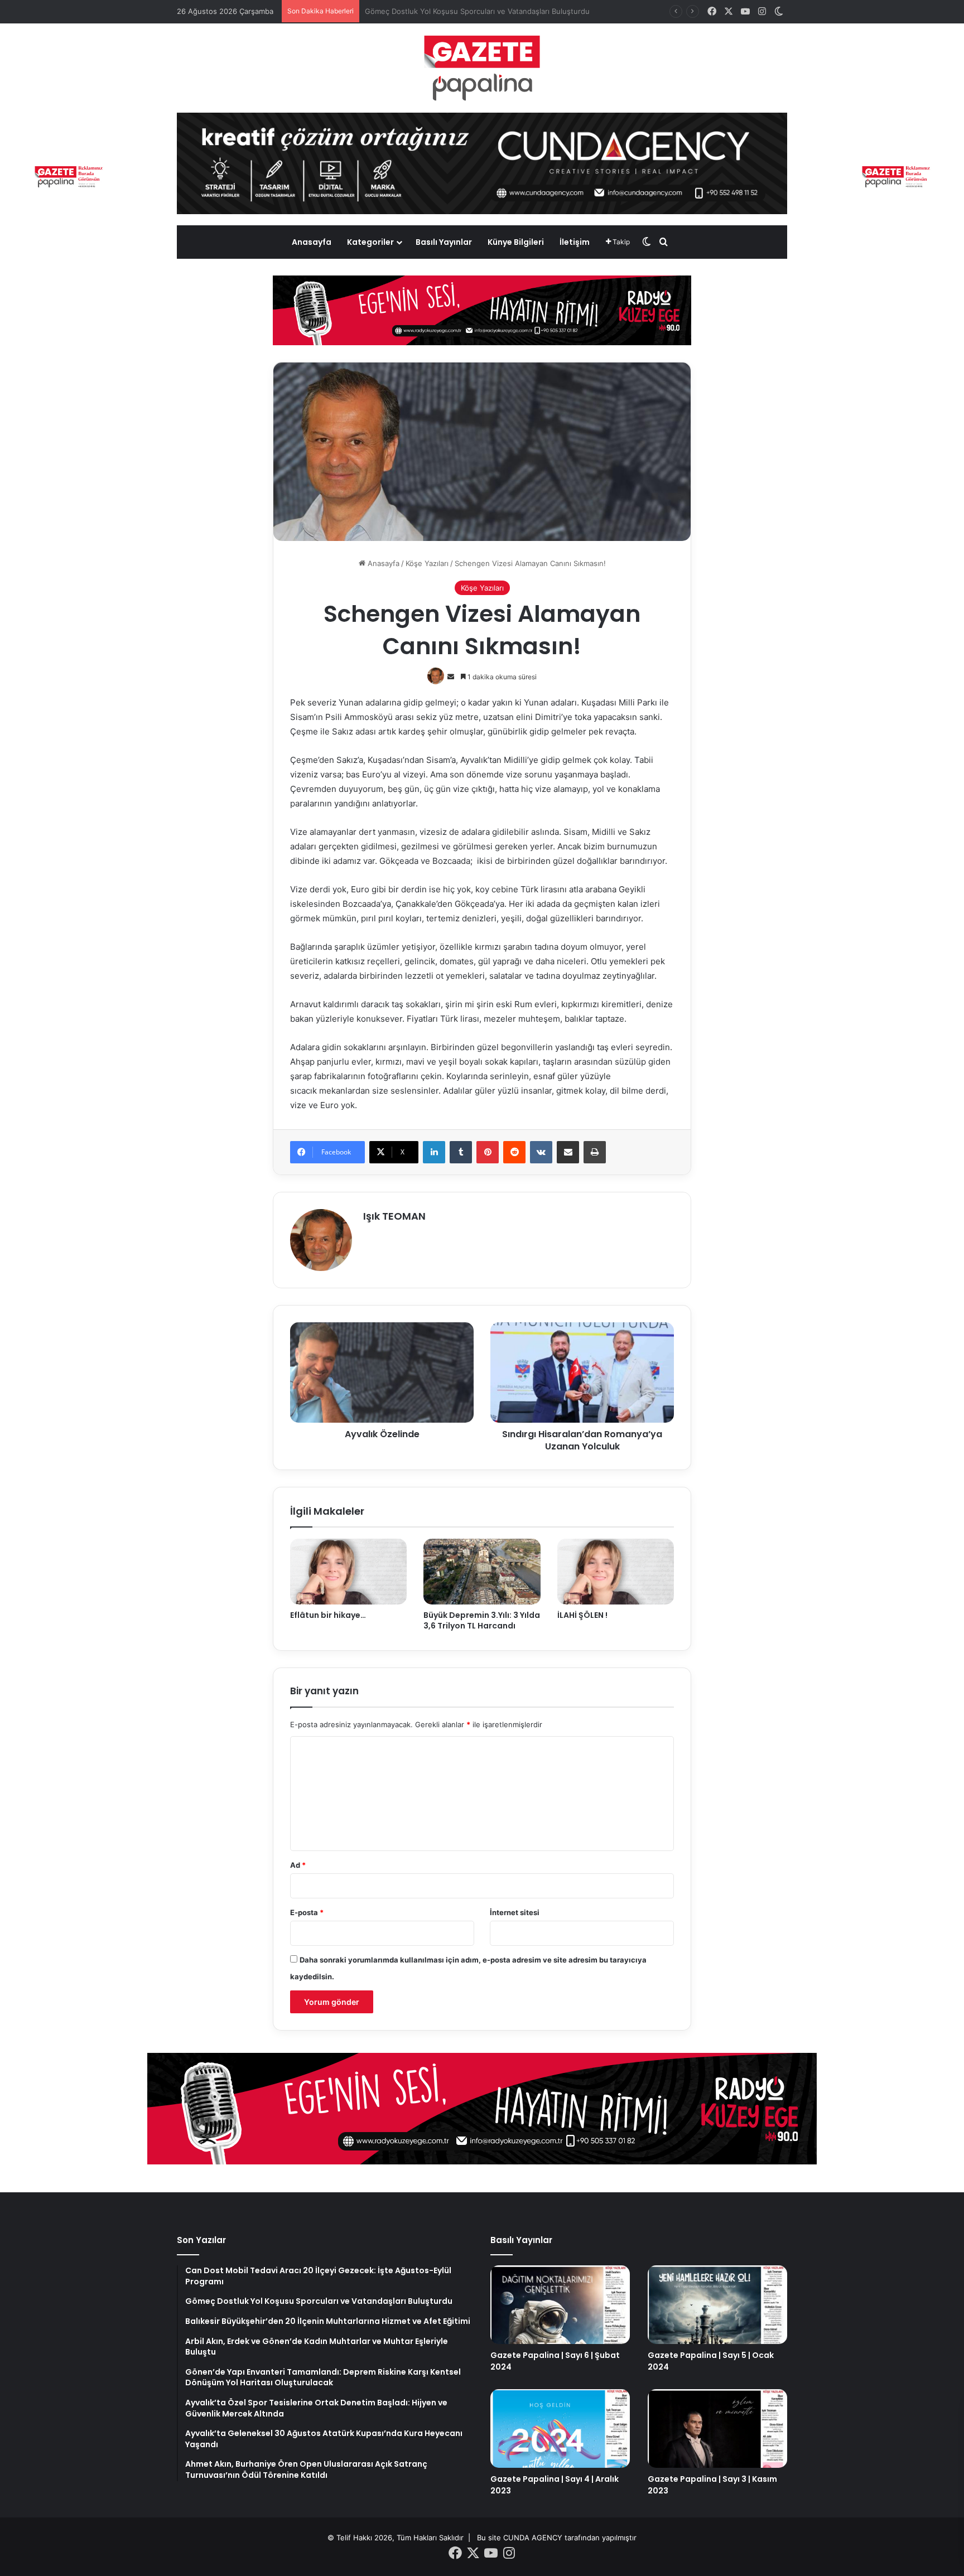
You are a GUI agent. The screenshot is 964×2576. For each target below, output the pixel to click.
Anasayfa (312, 242)
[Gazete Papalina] (482, 68)
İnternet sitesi (515, 1912)
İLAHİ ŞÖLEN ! (582, 1615)
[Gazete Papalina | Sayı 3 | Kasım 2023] (717, 2428)
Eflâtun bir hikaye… (328, 1615)
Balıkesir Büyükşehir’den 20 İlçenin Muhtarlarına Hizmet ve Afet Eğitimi (487, 11)
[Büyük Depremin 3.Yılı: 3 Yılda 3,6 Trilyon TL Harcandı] (482, 1572)
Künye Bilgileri (516, 242)
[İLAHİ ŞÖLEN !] (616, 1572)
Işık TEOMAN (394, 1216)
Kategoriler (370, 242)
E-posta (307, 1912)
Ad (298, 1865)
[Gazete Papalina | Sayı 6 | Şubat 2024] (560, 2305)
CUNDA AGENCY (533, 2538)
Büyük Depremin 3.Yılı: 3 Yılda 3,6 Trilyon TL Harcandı (482, 1620)
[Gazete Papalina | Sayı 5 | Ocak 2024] (717, 2305)
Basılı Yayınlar (444, 242)
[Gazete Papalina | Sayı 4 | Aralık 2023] (560, 2428)
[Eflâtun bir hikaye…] (348, 1572)
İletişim (575, 242)
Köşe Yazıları (427, 563)
